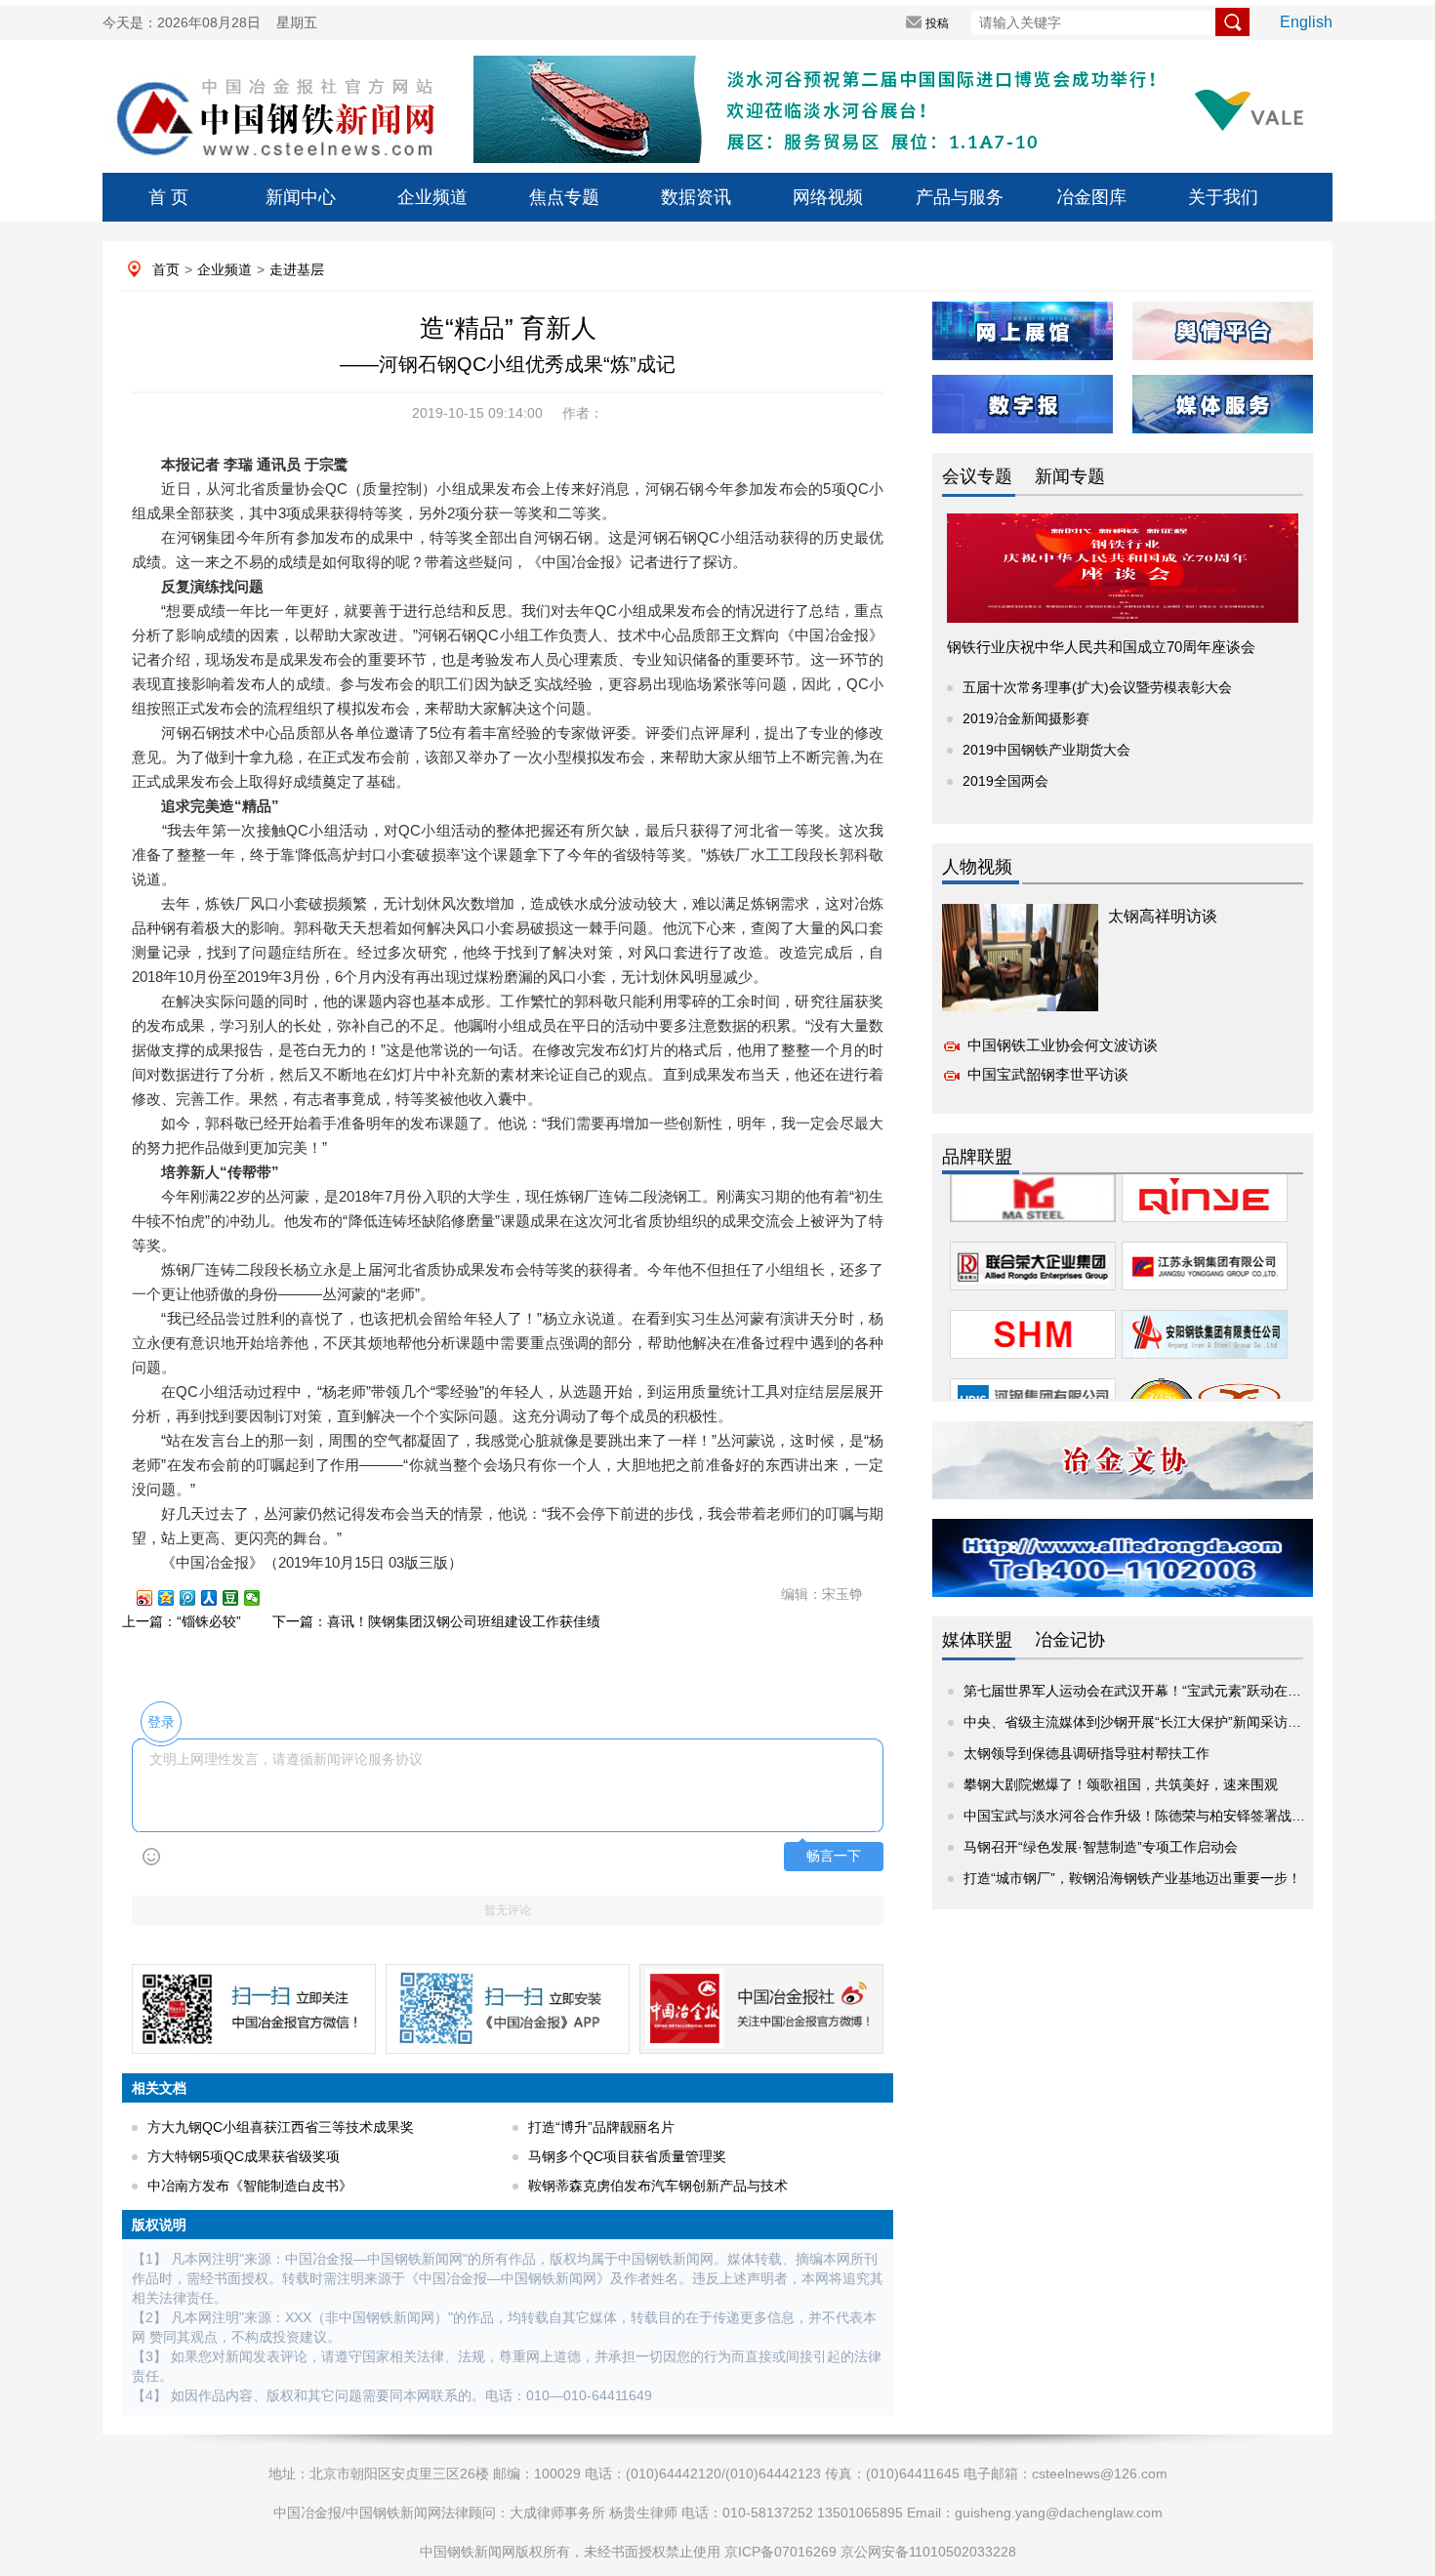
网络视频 (828, 197)
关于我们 (1223, 197)
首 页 (168, 197)
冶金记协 (1070, 1640)
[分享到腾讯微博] (196, 1598)
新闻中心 (301, 197)
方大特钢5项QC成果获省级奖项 (244, 2156)
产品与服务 (960, 197)
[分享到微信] (261, 1598)
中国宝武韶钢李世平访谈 (1048, 1074)
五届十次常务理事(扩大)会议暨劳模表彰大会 (1097, 687)
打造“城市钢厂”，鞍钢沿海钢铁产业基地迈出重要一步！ (1132, 1878)
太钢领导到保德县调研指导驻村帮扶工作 (1086, 1753)
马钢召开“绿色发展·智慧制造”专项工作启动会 (1101, 1847)
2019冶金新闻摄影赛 (1026, 718)
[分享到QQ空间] (175, 1598)
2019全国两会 (1005, 781)
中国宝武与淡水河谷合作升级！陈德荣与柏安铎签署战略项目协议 (1162, 1816)
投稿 (937, 23)
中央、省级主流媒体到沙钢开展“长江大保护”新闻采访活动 (1139, 1722)
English (1306, 22)
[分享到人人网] (218, 1598)
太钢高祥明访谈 (1163, 916)
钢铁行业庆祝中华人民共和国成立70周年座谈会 (1101, 647)
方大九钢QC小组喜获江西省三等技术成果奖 (281, 2127)
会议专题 (977, 476)
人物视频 (977, 867)
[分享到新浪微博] (153, 1598)
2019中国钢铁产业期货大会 (1046, 750)
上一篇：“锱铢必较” (182, 1621)
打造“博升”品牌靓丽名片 (601, 2127)
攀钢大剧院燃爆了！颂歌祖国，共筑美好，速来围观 (1121, 1784)
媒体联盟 (977, 1640)
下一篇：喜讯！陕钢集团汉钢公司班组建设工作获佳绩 (436, 1621)
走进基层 (297, 269)
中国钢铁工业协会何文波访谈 (1063, 1045)
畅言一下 (834, 1856)
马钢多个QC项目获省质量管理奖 (627, 2156)
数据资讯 (696, 197)
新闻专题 (1070, 476)
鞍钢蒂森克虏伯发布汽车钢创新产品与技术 (658, 2186)
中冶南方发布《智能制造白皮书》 (250, 2186)
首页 (166, 269)
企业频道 (432, 197)
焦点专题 (564, 197)
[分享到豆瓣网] (239, 1598)
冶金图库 (1091, 197)
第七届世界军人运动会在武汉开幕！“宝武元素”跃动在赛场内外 (1153, 1691)
